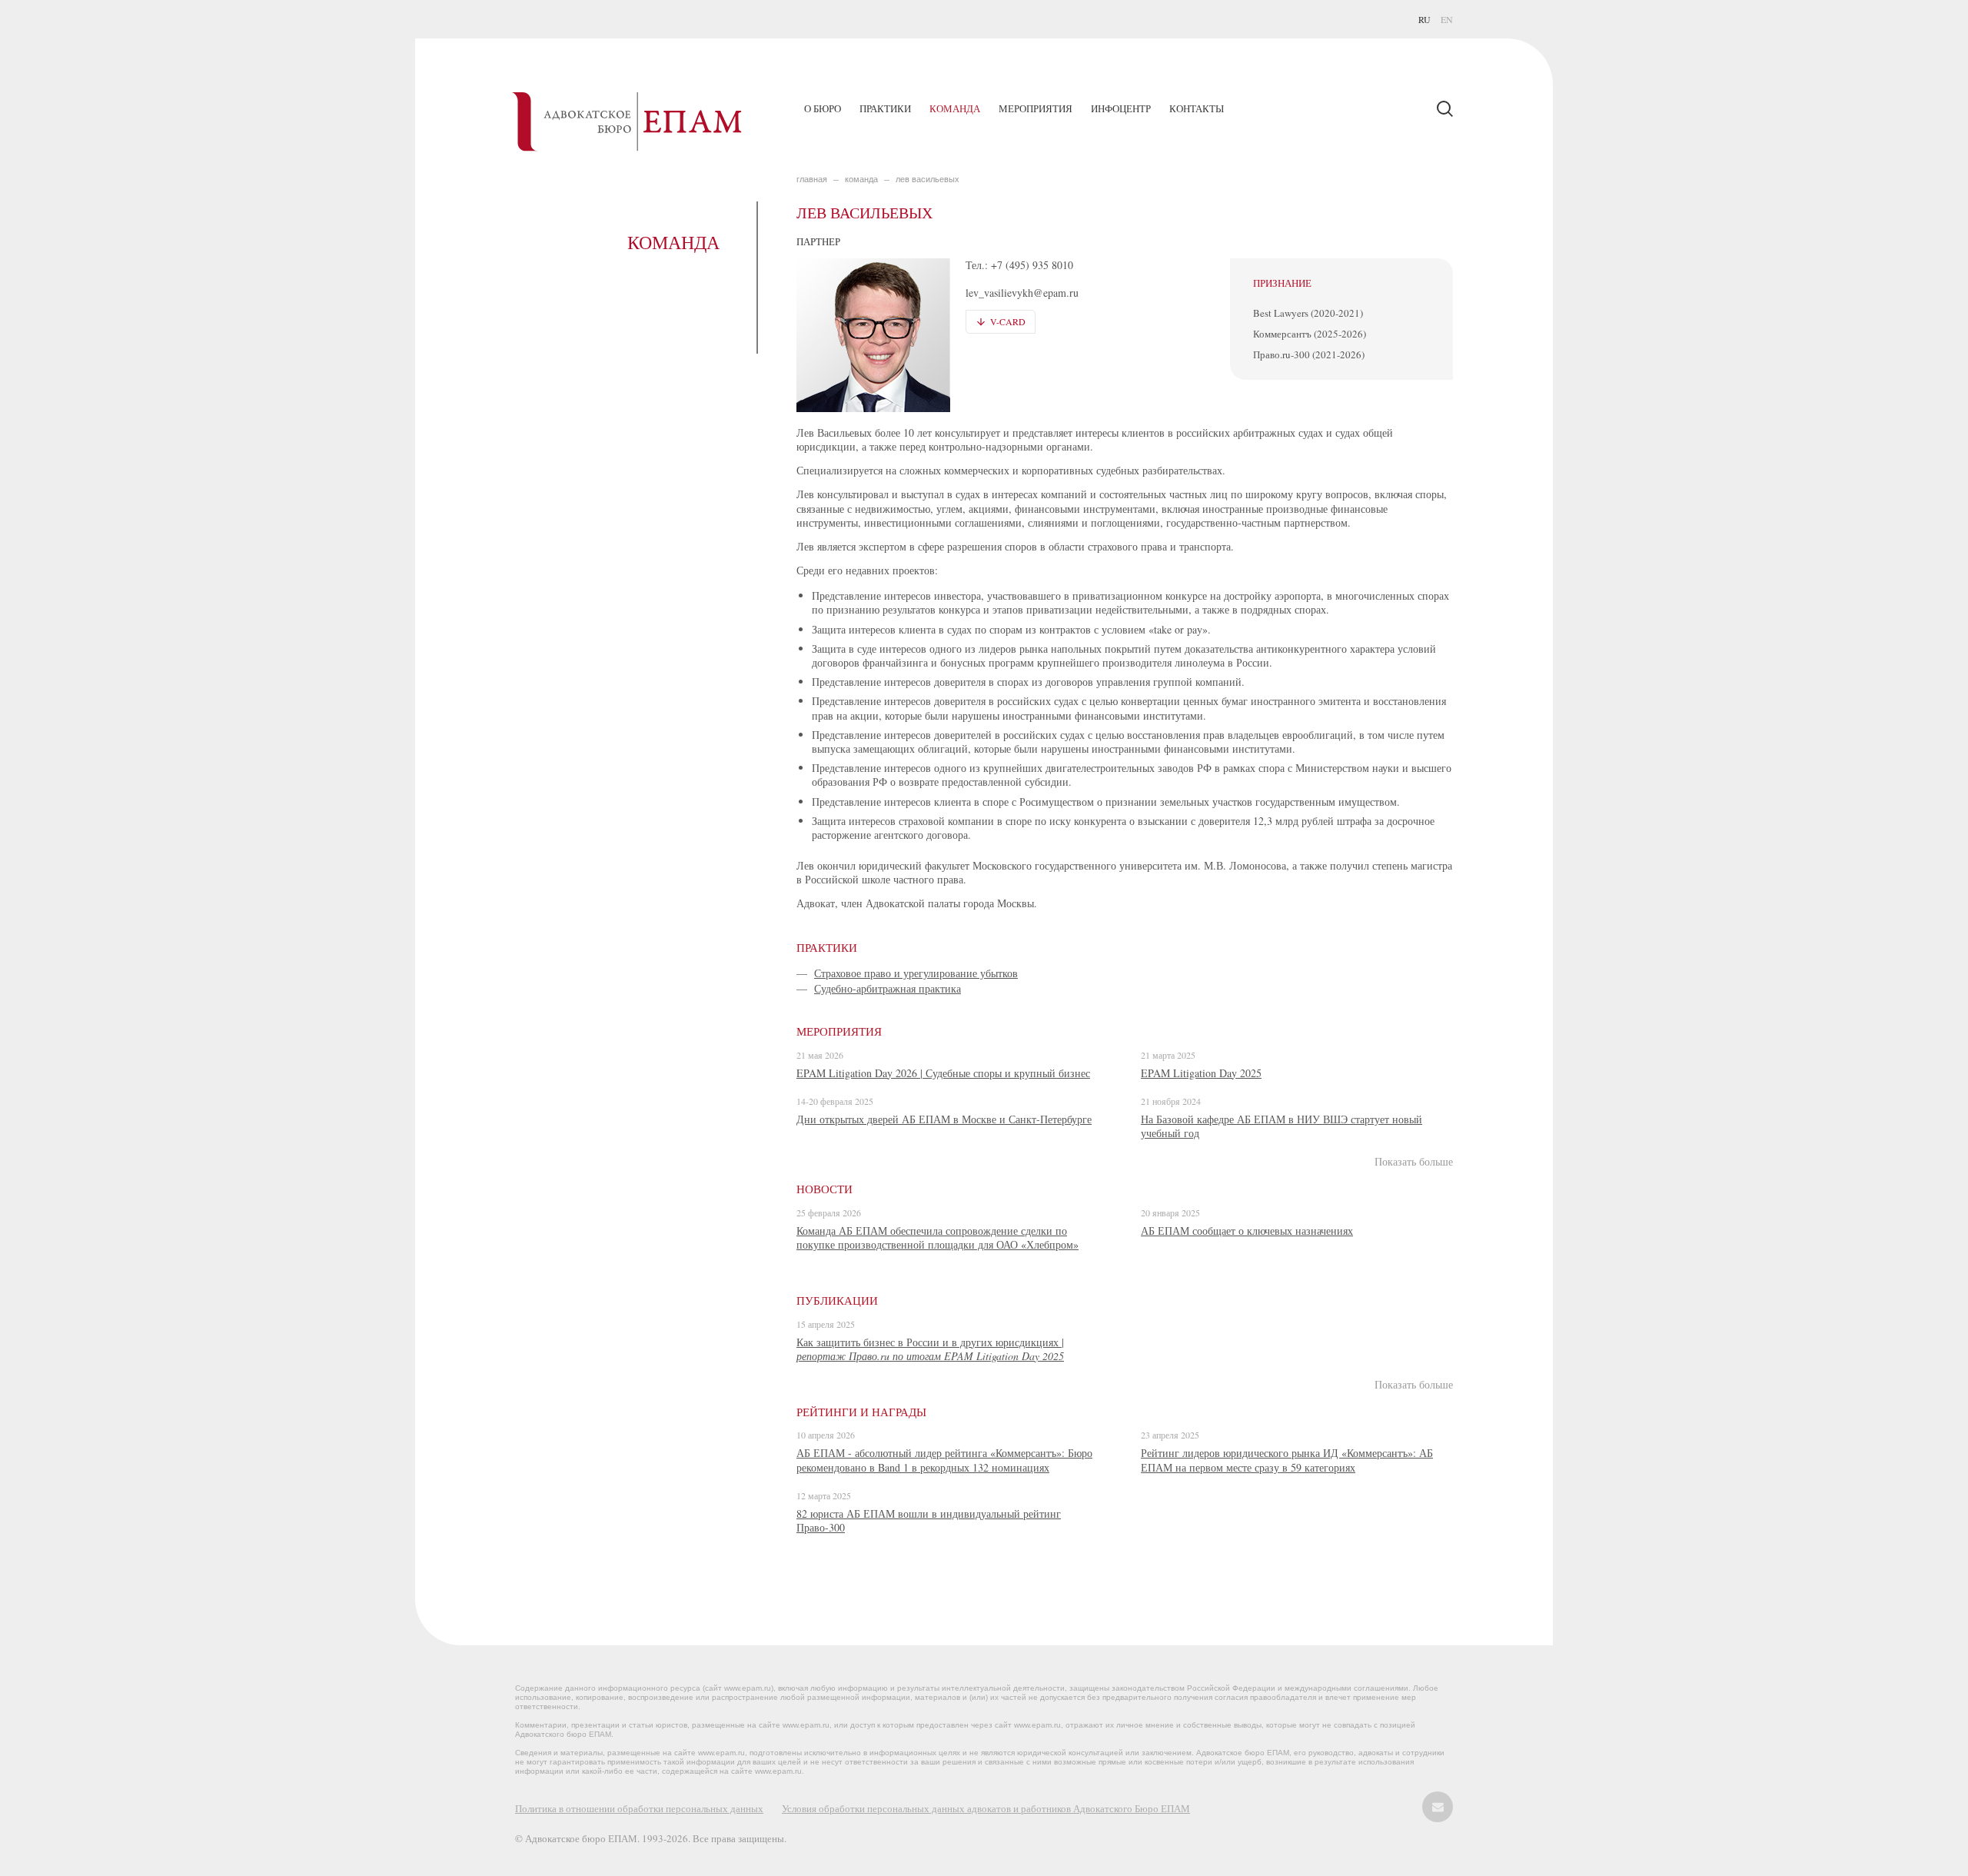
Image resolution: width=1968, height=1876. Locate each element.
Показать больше (1414, 1162)
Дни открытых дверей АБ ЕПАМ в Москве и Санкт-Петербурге (944, 1119)
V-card (1008, 321)
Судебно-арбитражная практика (888, 988)
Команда (955, 108)
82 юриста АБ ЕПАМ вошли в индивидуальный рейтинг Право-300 (929, 1520)
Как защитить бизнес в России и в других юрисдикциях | (930, 1349)
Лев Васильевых (927, 179)
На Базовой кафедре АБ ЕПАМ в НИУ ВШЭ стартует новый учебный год (1282, 1126)
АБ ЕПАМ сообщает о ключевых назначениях (1247, 1231)
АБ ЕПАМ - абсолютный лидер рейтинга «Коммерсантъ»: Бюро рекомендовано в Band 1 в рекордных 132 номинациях (944, 1460)
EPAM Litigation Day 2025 (1201, 1073)
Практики (885, 108)
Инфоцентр (1121, 108)
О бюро (823, 108)
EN (1447, 19)
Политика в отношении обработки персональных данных (639, 1808)
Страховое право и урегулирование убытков (916, 973)
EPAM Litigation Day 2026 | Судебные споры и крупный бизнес (943, 1073)
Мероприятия (1036, 108)
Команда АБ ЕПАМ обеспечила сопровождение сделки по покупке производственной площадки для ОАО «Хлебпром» (937, 1237)
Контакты (1197, 108)
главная (812, 179)
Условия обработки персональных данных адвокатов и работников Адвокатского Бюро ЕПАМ (986, 1808)
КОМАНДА (861, 179)
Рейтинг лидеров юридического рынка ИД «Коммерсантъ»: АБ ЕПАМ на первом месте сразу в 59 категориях (1287, 1460)
